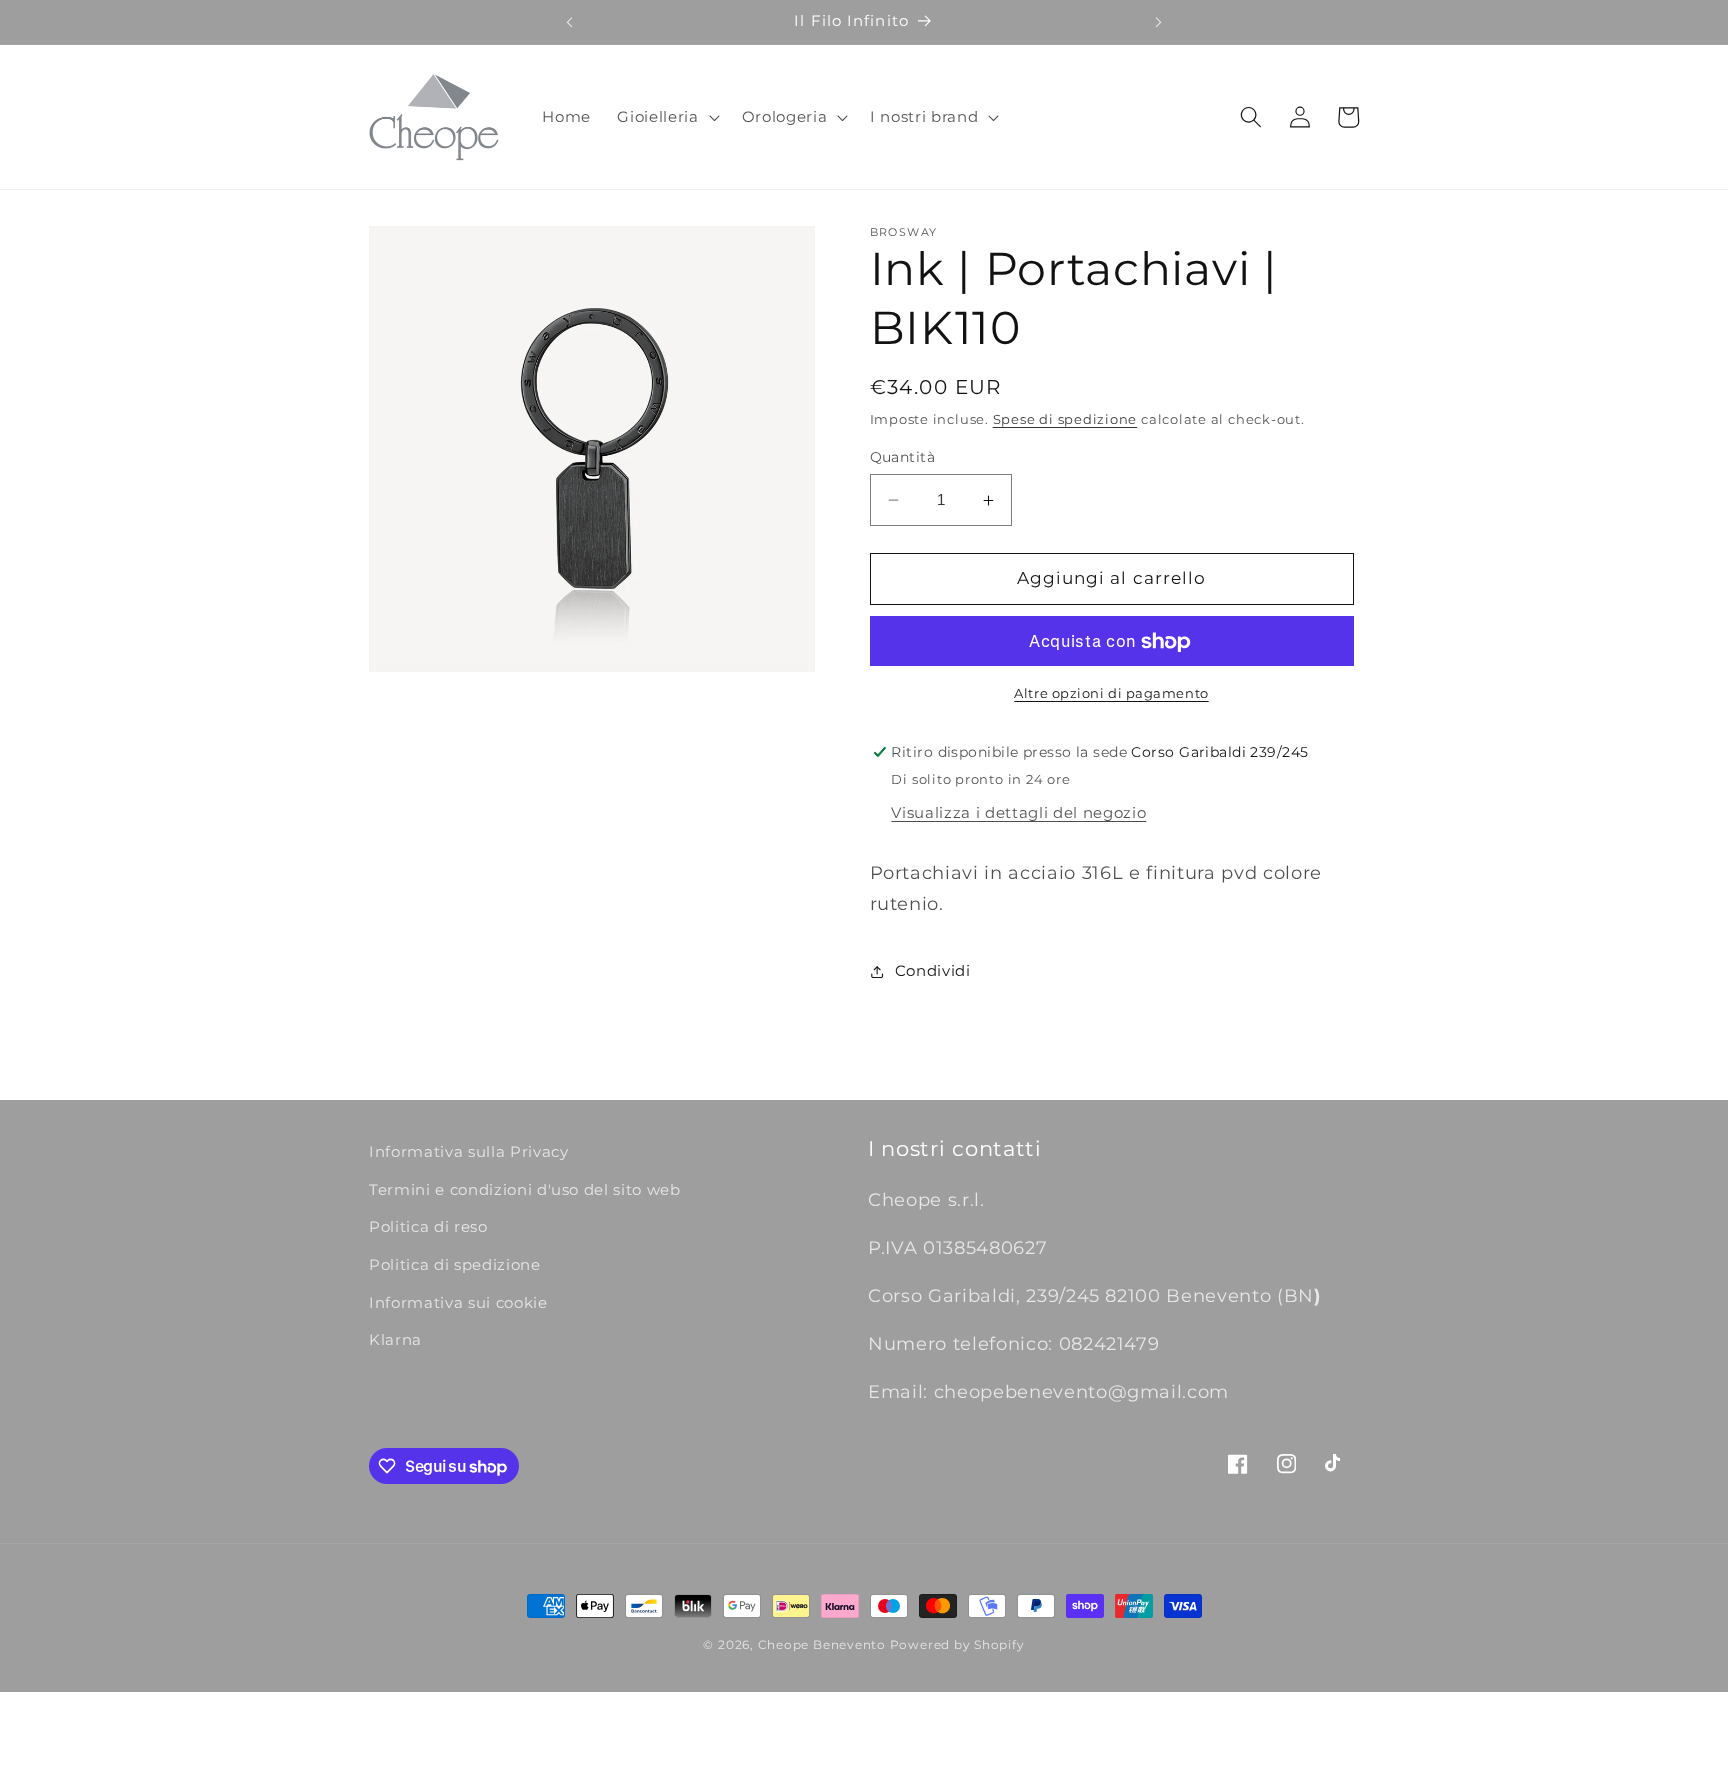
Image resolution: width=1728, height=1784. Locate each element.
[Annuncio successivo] (1159, 22)
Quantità (903, 457)
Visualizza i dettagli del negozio (1018, 813)
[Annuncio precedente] (569, 22)
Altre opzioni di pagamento (1111, 693)
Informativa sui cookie (458, 1302)
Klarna (395, 1339)
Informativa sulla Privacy (469, 1151)
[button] (666, 117)
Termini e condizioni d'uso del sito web (525, 1189)
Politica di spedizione (455, 1264)
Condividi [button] (933, 970)
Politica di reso (428, 1226)
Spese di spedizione (1065, 419)
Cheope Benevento (822, 1644)
